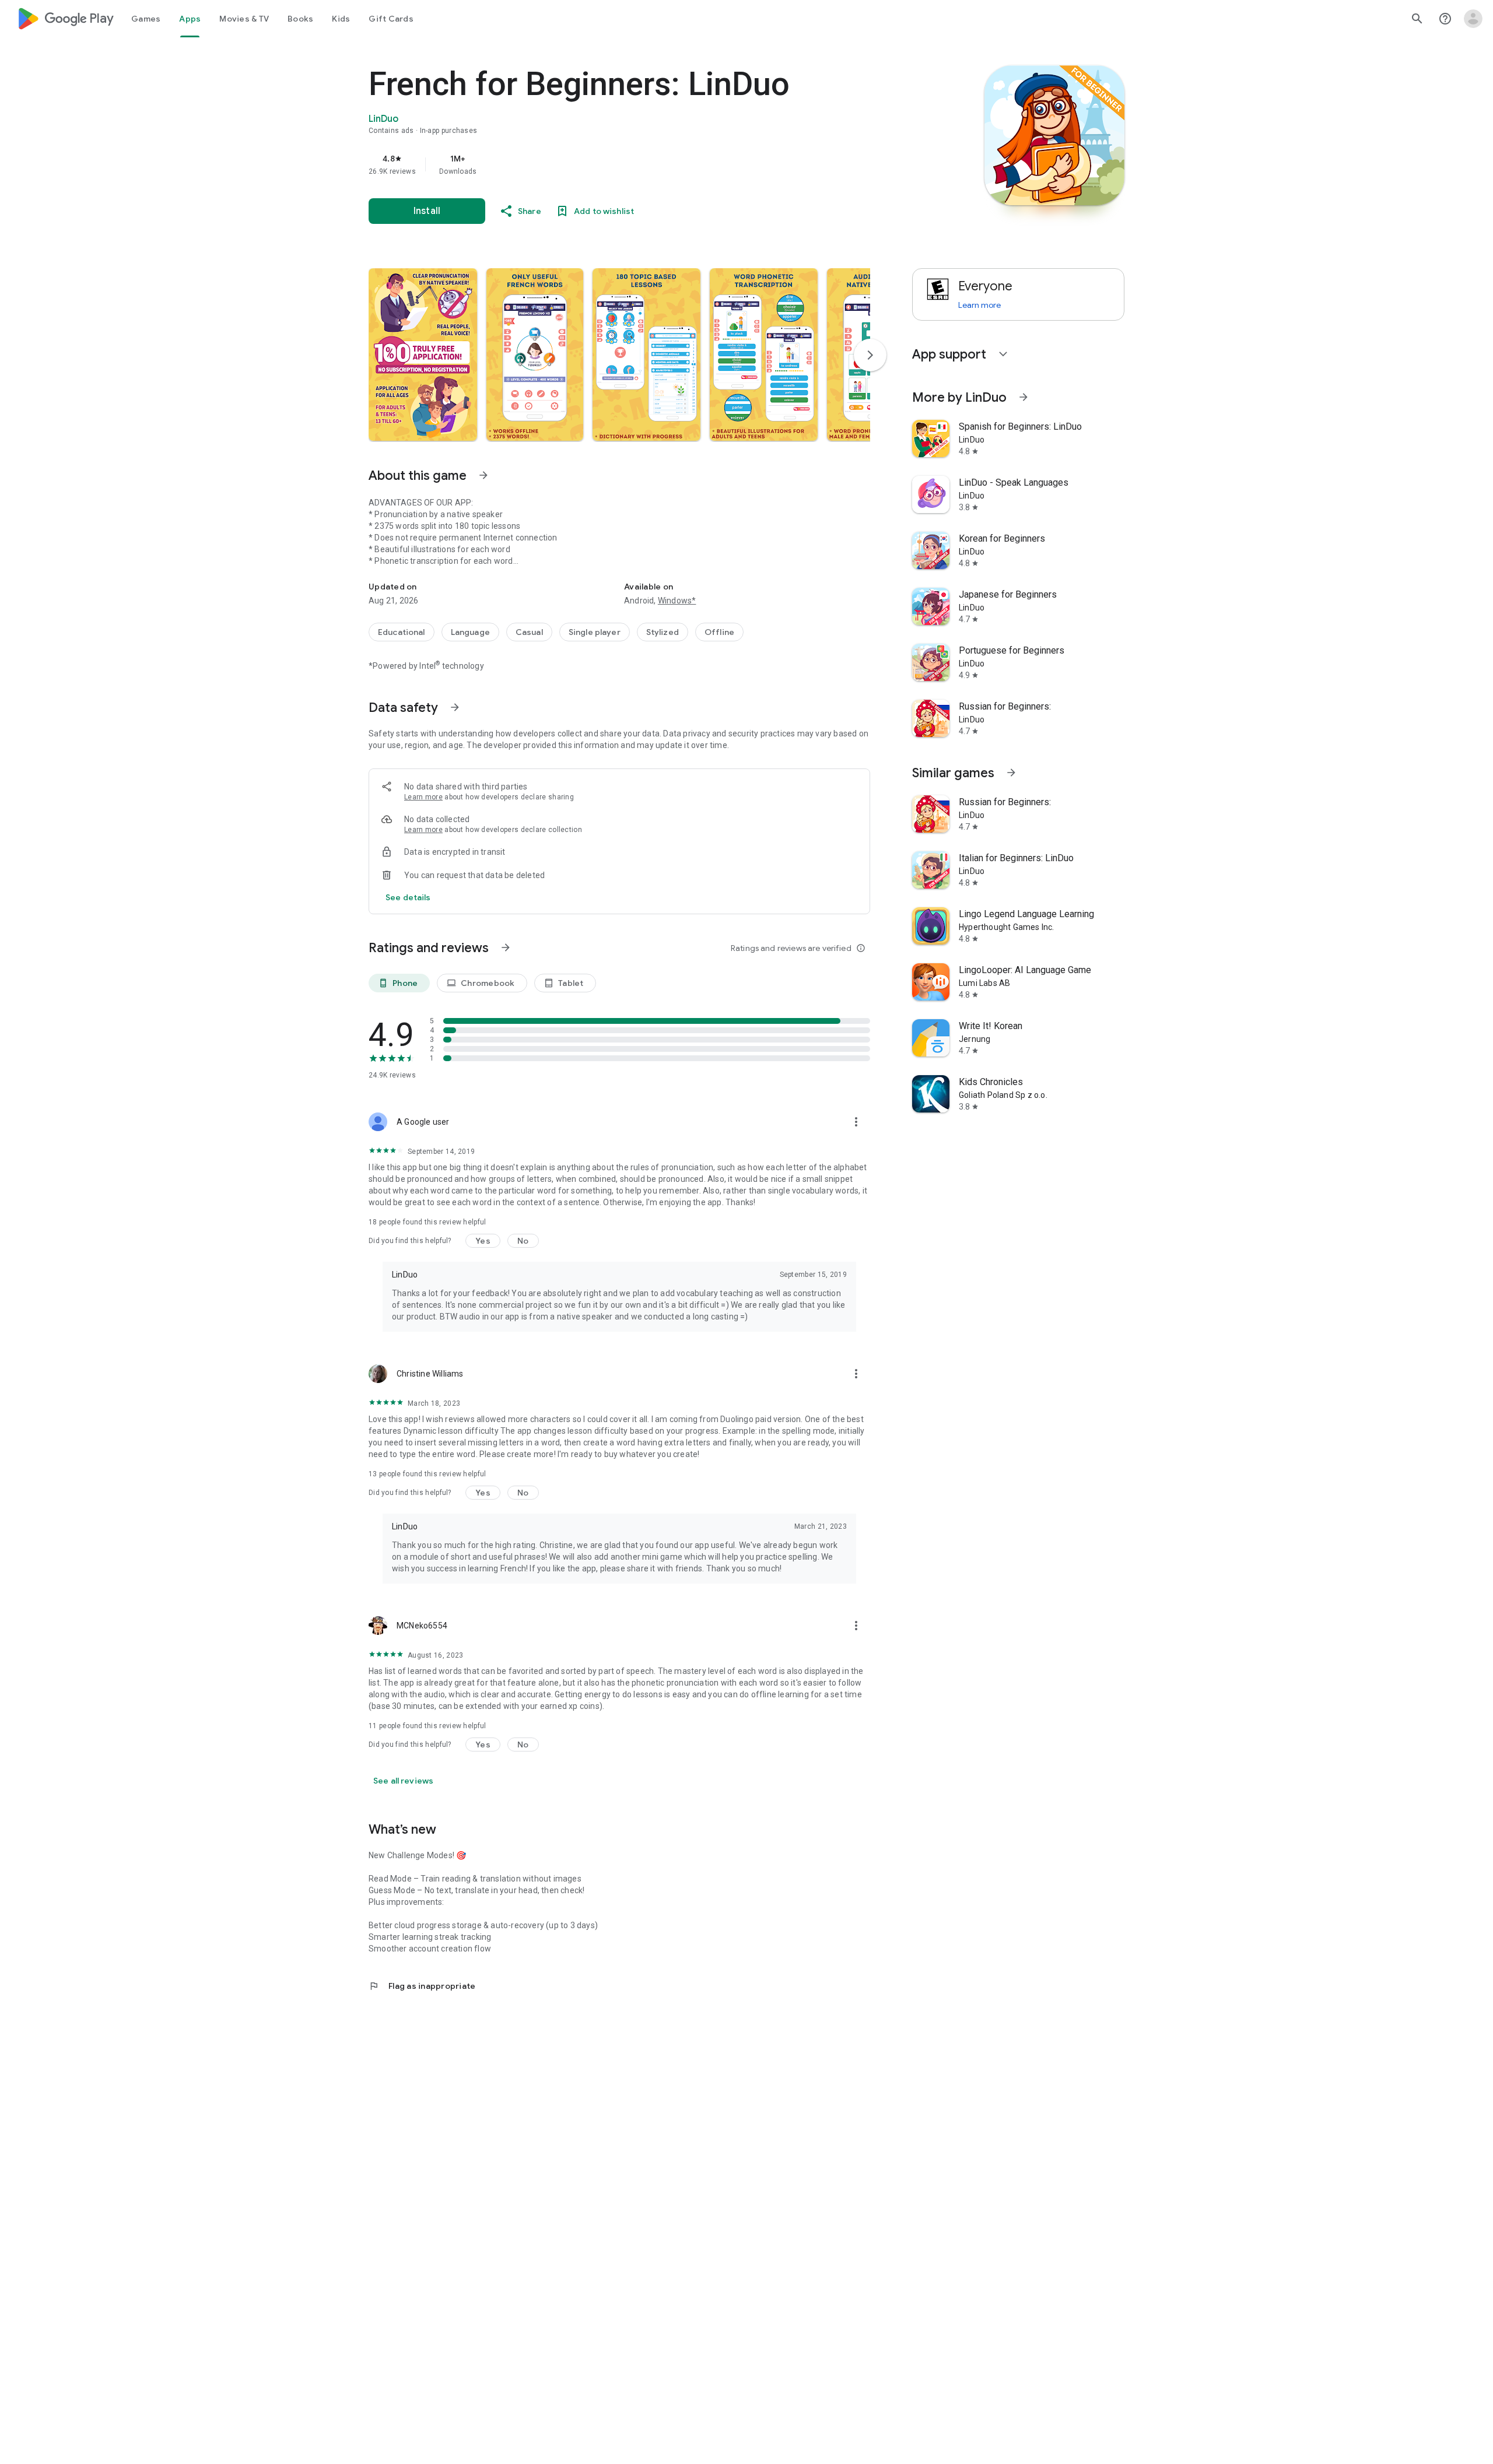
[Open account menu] (1473, 19)
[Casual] (529, 632)
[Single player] (595, 632)
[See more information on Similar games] (1011, 773)
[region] (602, 164)
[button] (423, 354)
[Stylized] (663, 632)
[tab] (146, 19)
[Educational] (402, 632)
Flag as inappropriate (422, 1986)
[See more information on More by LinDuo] (1024, 397)
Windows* (677, 601)
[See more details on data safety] (408, 897)
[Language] (470, 632)
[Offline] (719, 632)
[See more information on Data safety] (455, 707)
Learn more (423, 797)
